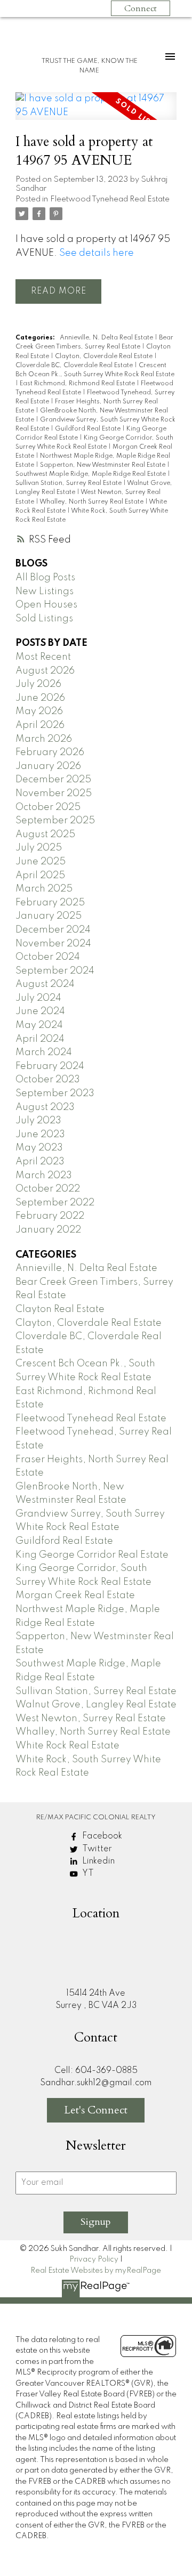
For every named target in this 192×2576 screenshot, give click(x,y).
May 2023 (39, 1148)
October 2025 (48, 807)
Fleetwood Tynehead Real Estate (110, 199)
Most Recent (43, 657)
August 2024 (45, 984)
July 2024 (38, 998)
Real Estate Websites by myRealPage (96, 2271)
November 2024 (53, 944)
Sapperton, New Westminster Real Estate (103, 465)
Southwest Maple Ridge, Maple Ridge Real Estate (91, 474)
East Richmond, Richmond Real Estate (78, 384)
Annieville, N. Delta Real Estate (107, 338)
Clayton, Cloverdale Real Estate (105, 357)
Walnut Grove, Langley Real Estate (96, 1705)
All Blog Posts (45, 578)
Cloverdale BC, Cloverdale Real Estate (75, 366)
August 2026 (45, 671)
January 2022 (48, 1230)
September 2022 (55, 1203)
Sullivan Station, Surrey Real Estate (69, 483)
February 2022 (50, 1216)
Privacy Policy (94, 2259)
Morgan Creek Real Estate (75, 1595)
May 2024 (39, 1025)
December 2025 (53, 780)
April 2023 (40, 1162)
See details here (97, 253)
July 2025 (39, 848)
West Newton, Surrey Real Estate (91, 1719)
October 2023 (48, 1080)
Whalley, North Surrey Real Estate (92, 502)
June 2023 (40, 1135)
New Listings (45, 592)
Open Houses (46, 605)
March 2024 (44, 1052)
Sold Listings (44, 619)
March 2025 (44, 889)
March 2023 (44, 1176)
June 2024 (40, 1011)
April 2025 (40, 876)
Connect (141, 9)
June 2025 (41, 862)
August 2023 (45, 1107)
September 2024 (55, 971)
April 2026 (40, 725)
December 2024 (53, 930)
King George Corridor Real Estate (92, 1555)
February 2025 (50, 903)
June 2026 (40, 698)
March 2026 (44, 739)
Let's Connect (96, 2110)
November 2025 (54, 793)
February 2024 (50, 1066)
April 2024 (40, 1039)
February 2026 (50, 752)
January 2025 (49, 916)
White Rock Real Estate (67, 1746)
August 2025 (45, 835)
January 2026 (48, 766)
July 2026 (38, 684)
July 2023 (38, 1121)
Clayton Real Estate (60, 1309)
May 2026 (39, 711)
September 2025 (55, 821)
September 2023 (55, 1093)
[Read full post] (96, 112)
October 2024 (48, 957)
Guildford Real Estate (89, 429)
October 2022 (48, 1189)
